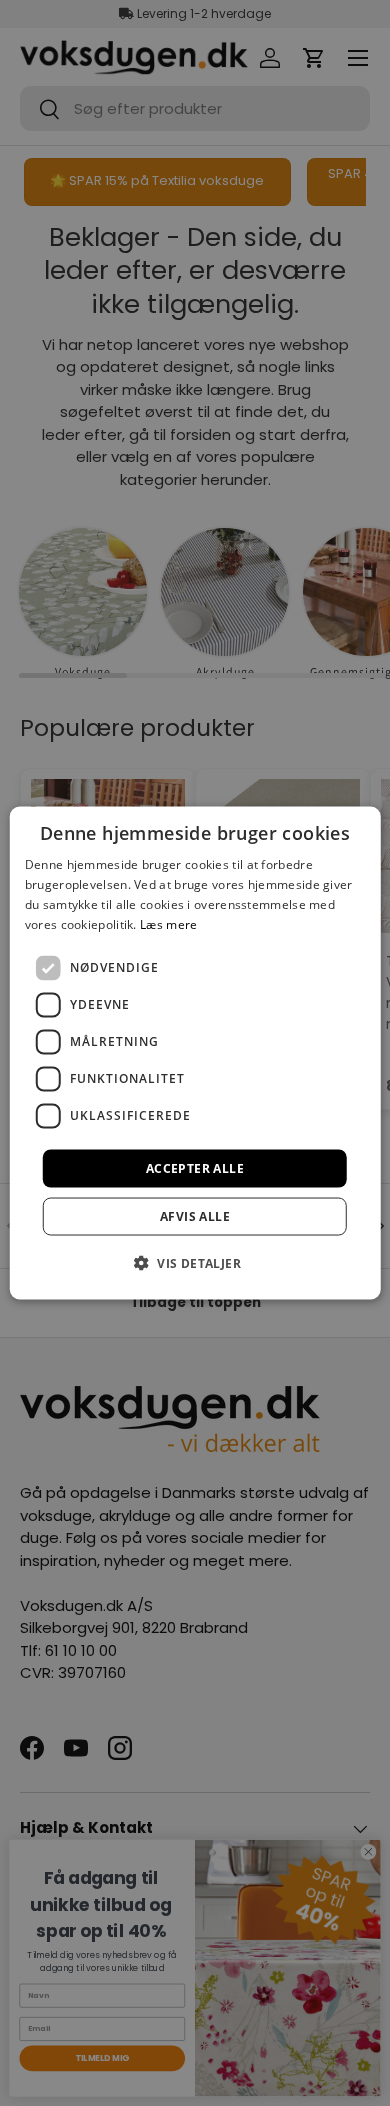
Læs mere (168, 923)
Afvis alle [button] (195, 1215)
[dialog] (195, 1053)
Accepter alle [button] (195, 1167)
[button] (195, 1262)
